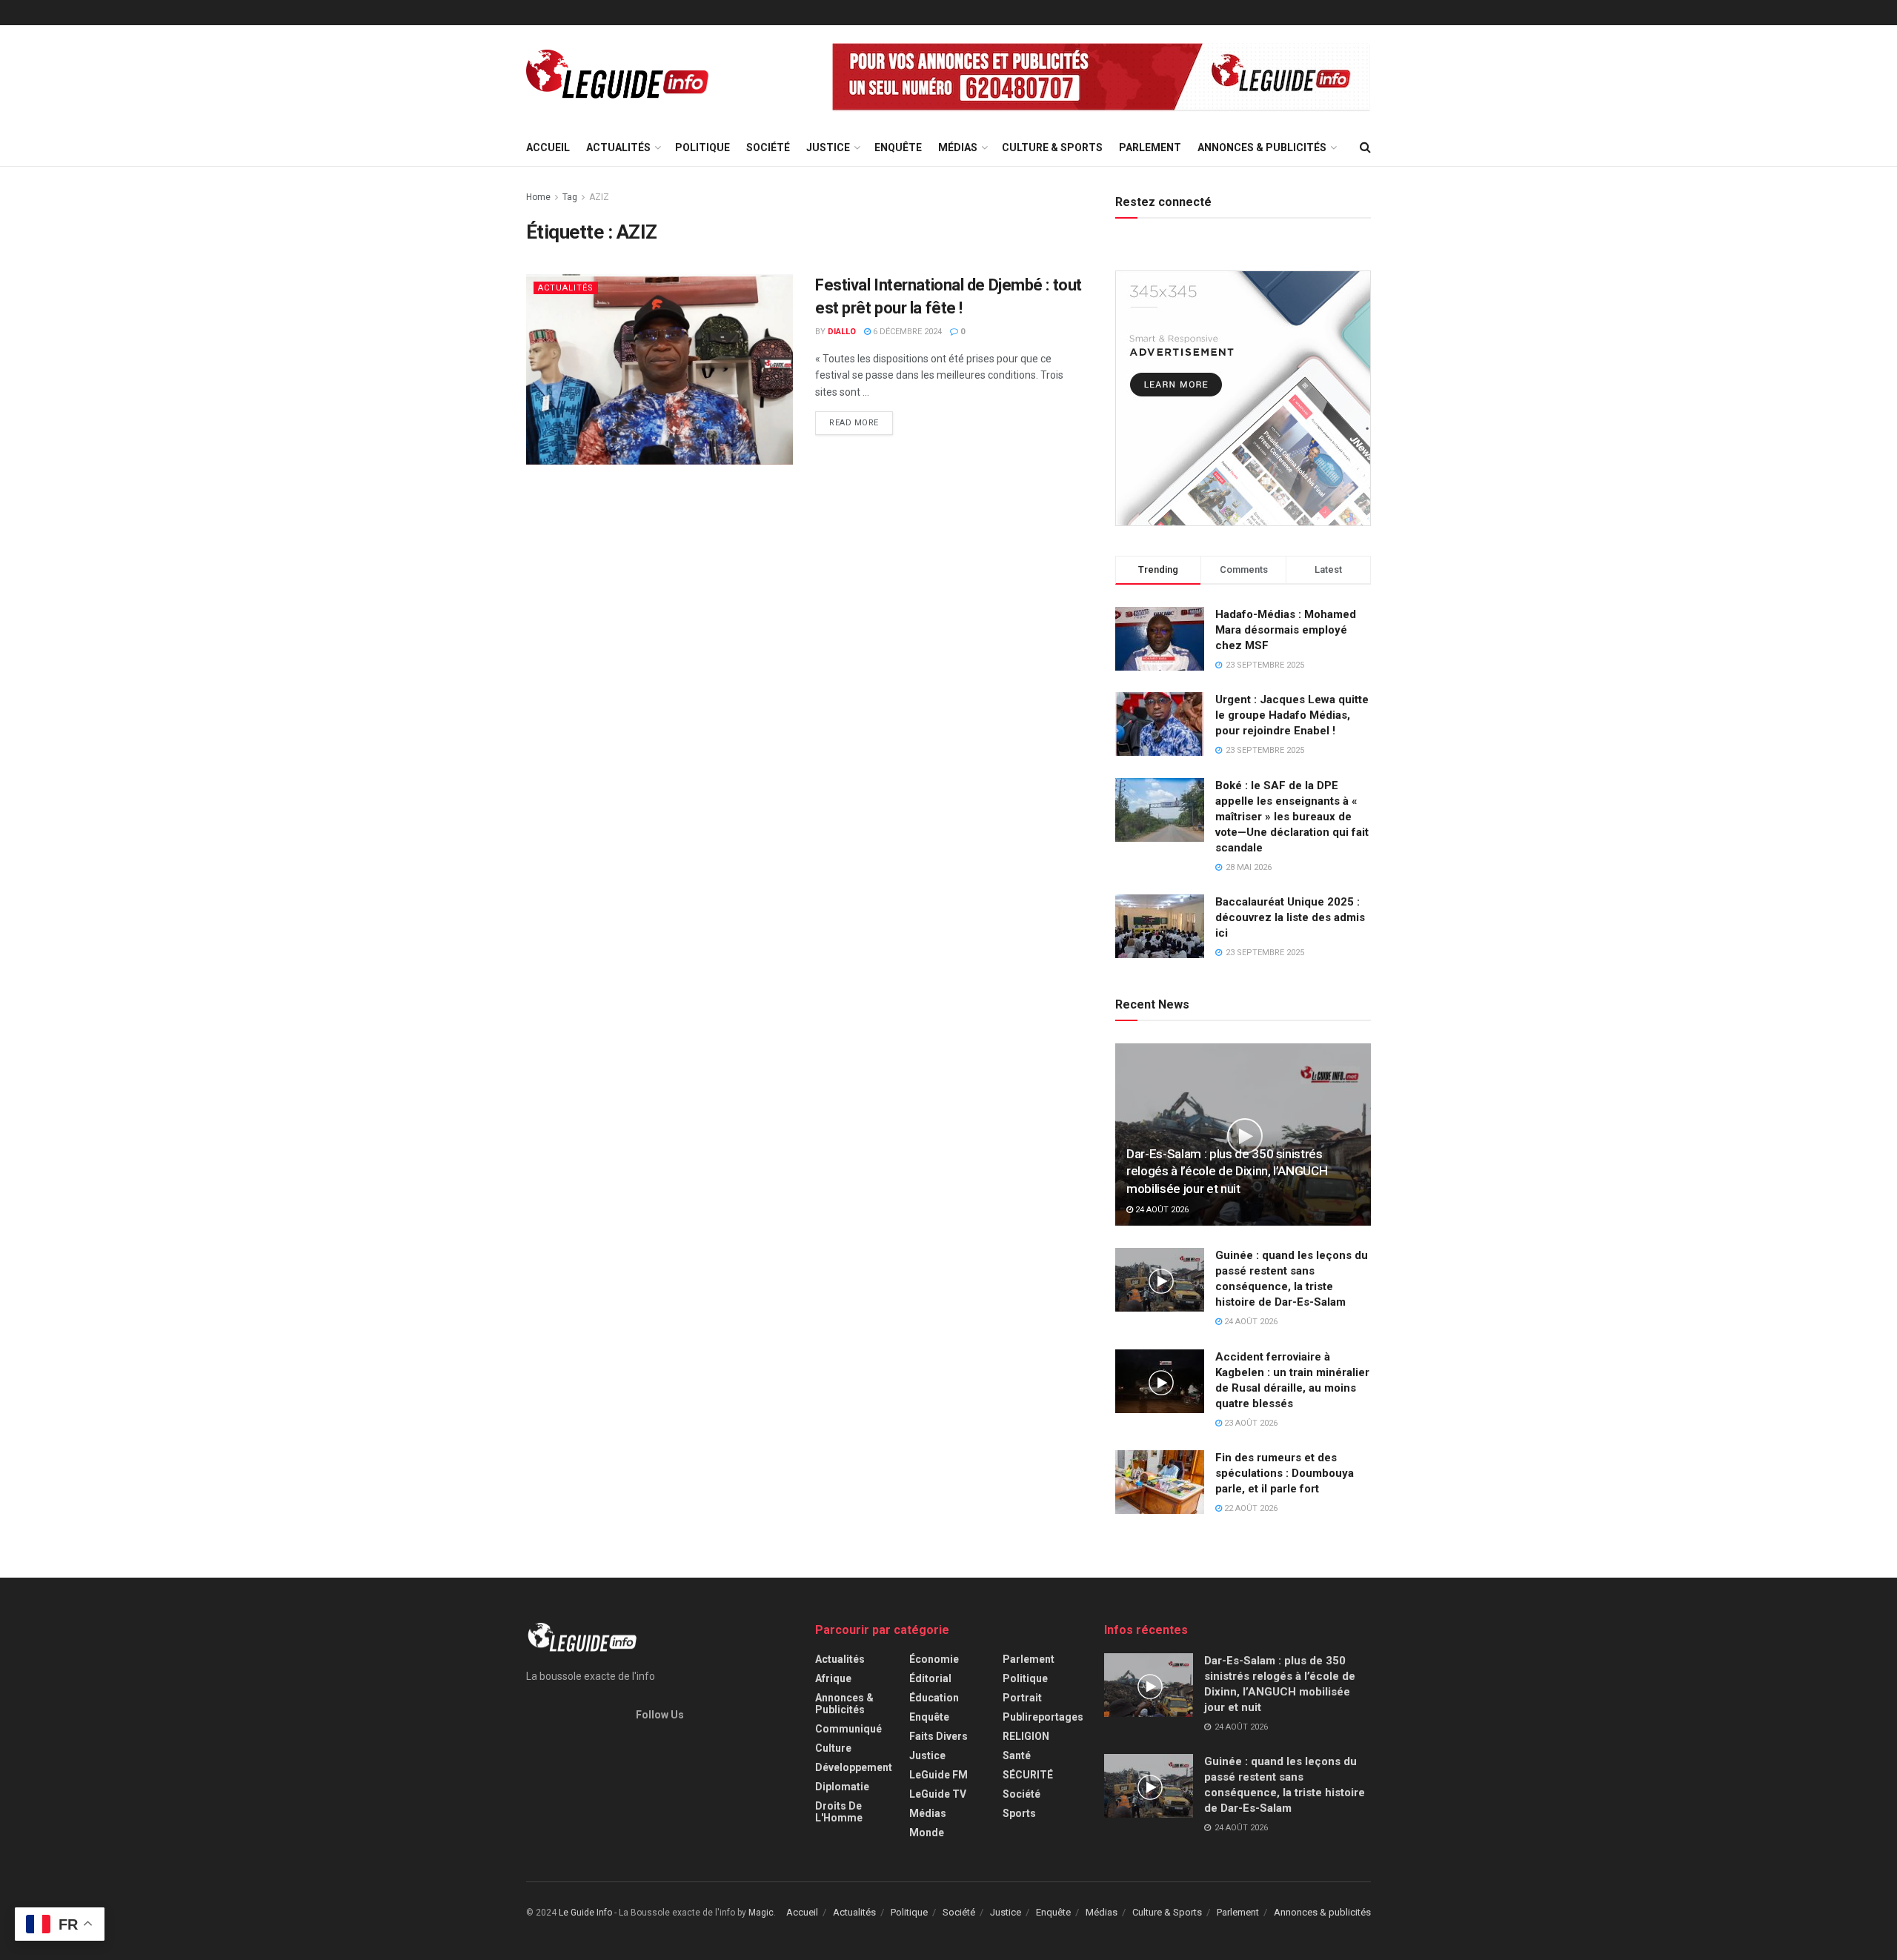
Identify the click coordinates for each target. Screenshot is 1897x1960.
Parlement (1150, 147)
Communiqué (848, 1729)
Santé (1017, 1755)
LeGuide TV (938, 1794)
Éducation (934, 1698)
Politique (702, 147)
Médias (958, 147)
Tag (570, 197)
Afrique (833, 1678)
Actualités (618, 147)
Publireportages (1043, 1717)
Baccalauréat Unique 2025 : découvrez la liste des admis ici (1290, 917)
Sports (1019, 1813)
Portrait (1022, 1698)
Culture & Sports (1052, 147)
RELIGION (1026, 1736)
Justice (828, 147)
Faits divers (938, 1736)
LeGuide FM (938, 1775)
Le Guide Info (585, 1913)
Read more (854, 423)
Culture (833, 1748)
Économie (934, 1659)
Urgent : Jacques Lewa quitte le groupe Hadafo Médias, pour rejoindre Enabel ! (1292, 715)
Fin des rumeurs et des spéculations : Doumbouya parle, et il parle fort (1285, 1473)
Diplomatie (842, 1787)
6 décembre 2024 (906, 332)
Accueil (548, 147)
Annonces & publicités (1262, 147)
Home (538, 197)
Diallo (842, 332)
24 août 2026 (1161, 1210)
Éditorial (930, 1678)
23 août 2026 (1250, 1423)
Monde (927, 1833)
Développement (854, 1767)
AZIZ (599, 197)
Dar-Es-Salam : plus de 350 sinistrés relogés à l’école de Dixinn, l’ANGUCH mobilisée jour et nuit (1227, 1172)
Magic (761, 1913)
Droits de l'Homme (839, 1812)
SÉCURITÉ (1028, 1775)
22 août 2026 (1250, 1508)
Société (768, 147)
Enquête (898, 147)
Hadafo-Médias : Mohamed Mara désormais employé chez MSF (1286, 630)
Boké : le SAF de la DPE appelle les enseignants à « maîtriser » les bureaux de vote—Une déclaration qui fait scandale (1292, 817)
